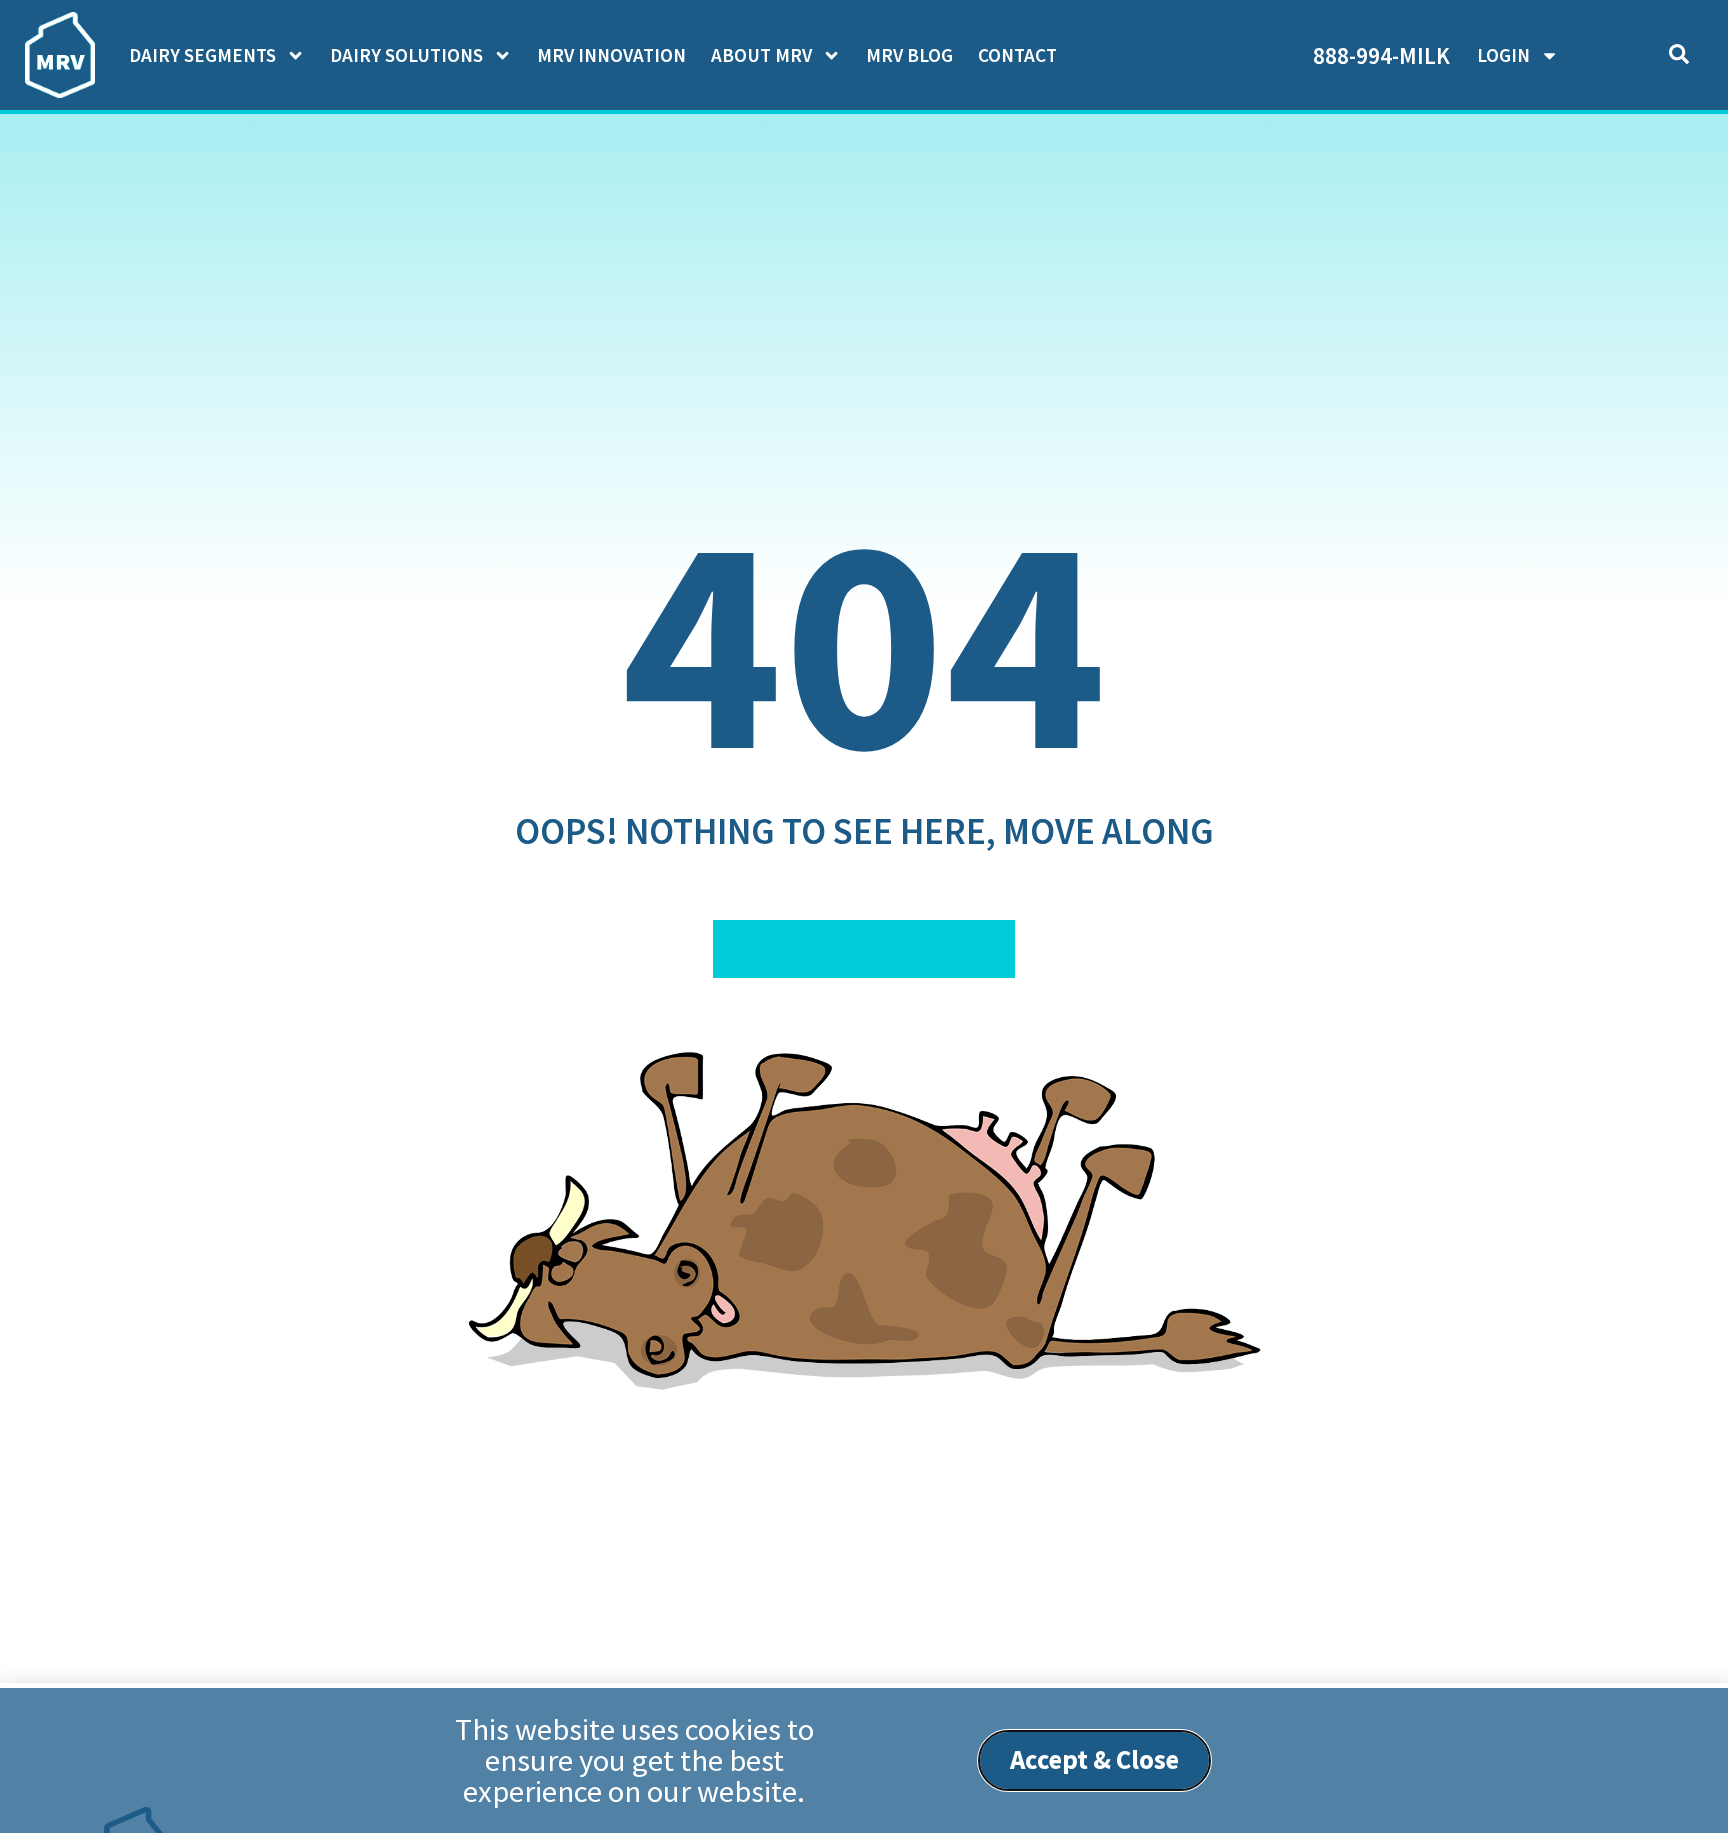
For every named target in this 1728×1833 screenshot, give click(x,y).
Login (1503, 55)
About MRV (761, 55)
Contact (1017, 55)
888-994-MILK (1381, 55)
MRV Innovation (611, 55)
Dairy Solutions (406, 55)
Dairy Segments (202, 55)
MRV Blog (909, 55)
